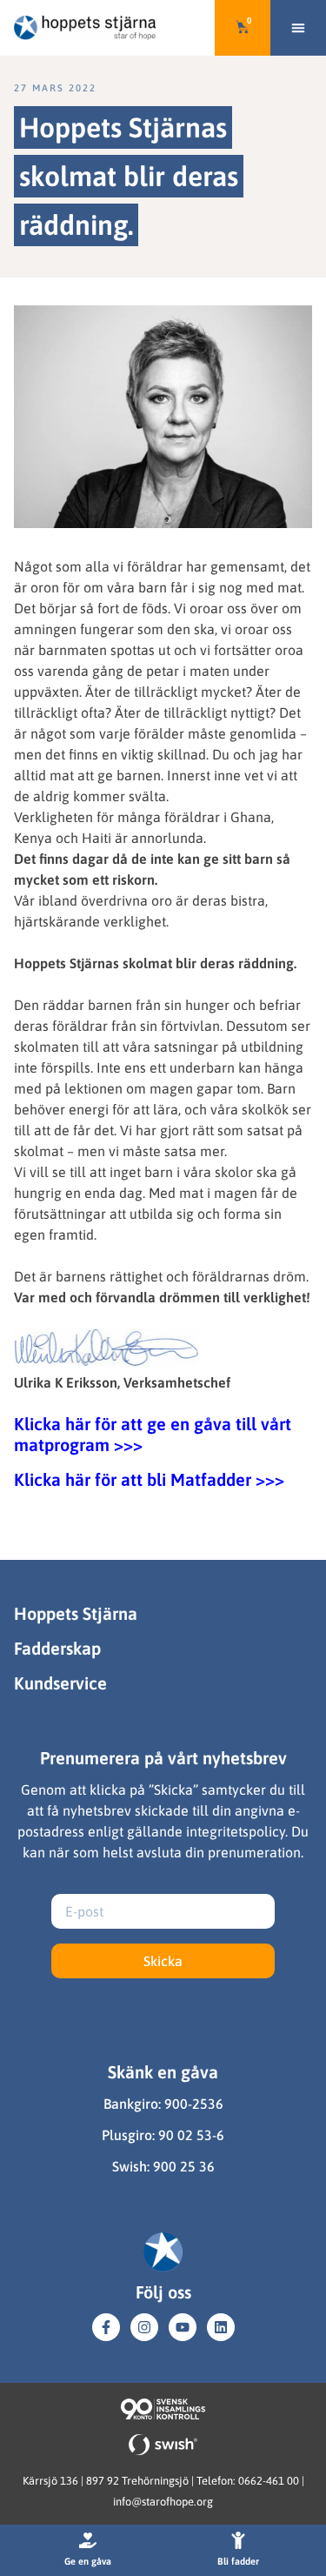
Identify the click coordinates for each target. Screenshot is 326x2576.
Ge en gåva (88, 2561)
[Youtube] (183, 2327)
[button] (298, 28)
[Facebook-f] (106, 2327)
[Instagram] (144, 2327)
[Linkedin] (221, 2327)
